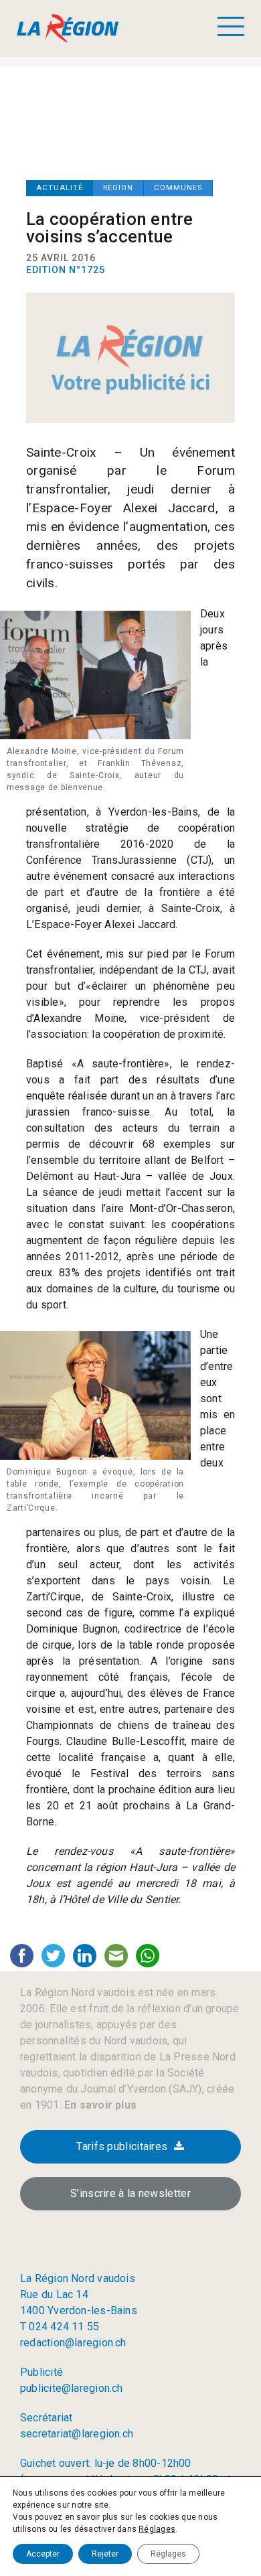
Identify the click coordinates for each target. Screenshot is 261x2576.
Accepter (43, 2554)
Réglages (157, 2529)
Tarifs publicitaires (122, 2146)
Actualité (60, 188)
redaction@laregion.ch (73, 2343)
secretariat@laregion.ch (77, 2434)
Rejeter (105, 2554)
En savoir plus (99, 2105)
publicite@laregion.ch (72, 2388)
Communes (178, 188)
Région (118, 188)
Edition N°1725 (66, 270)
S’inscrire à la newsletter (130, 2193)
